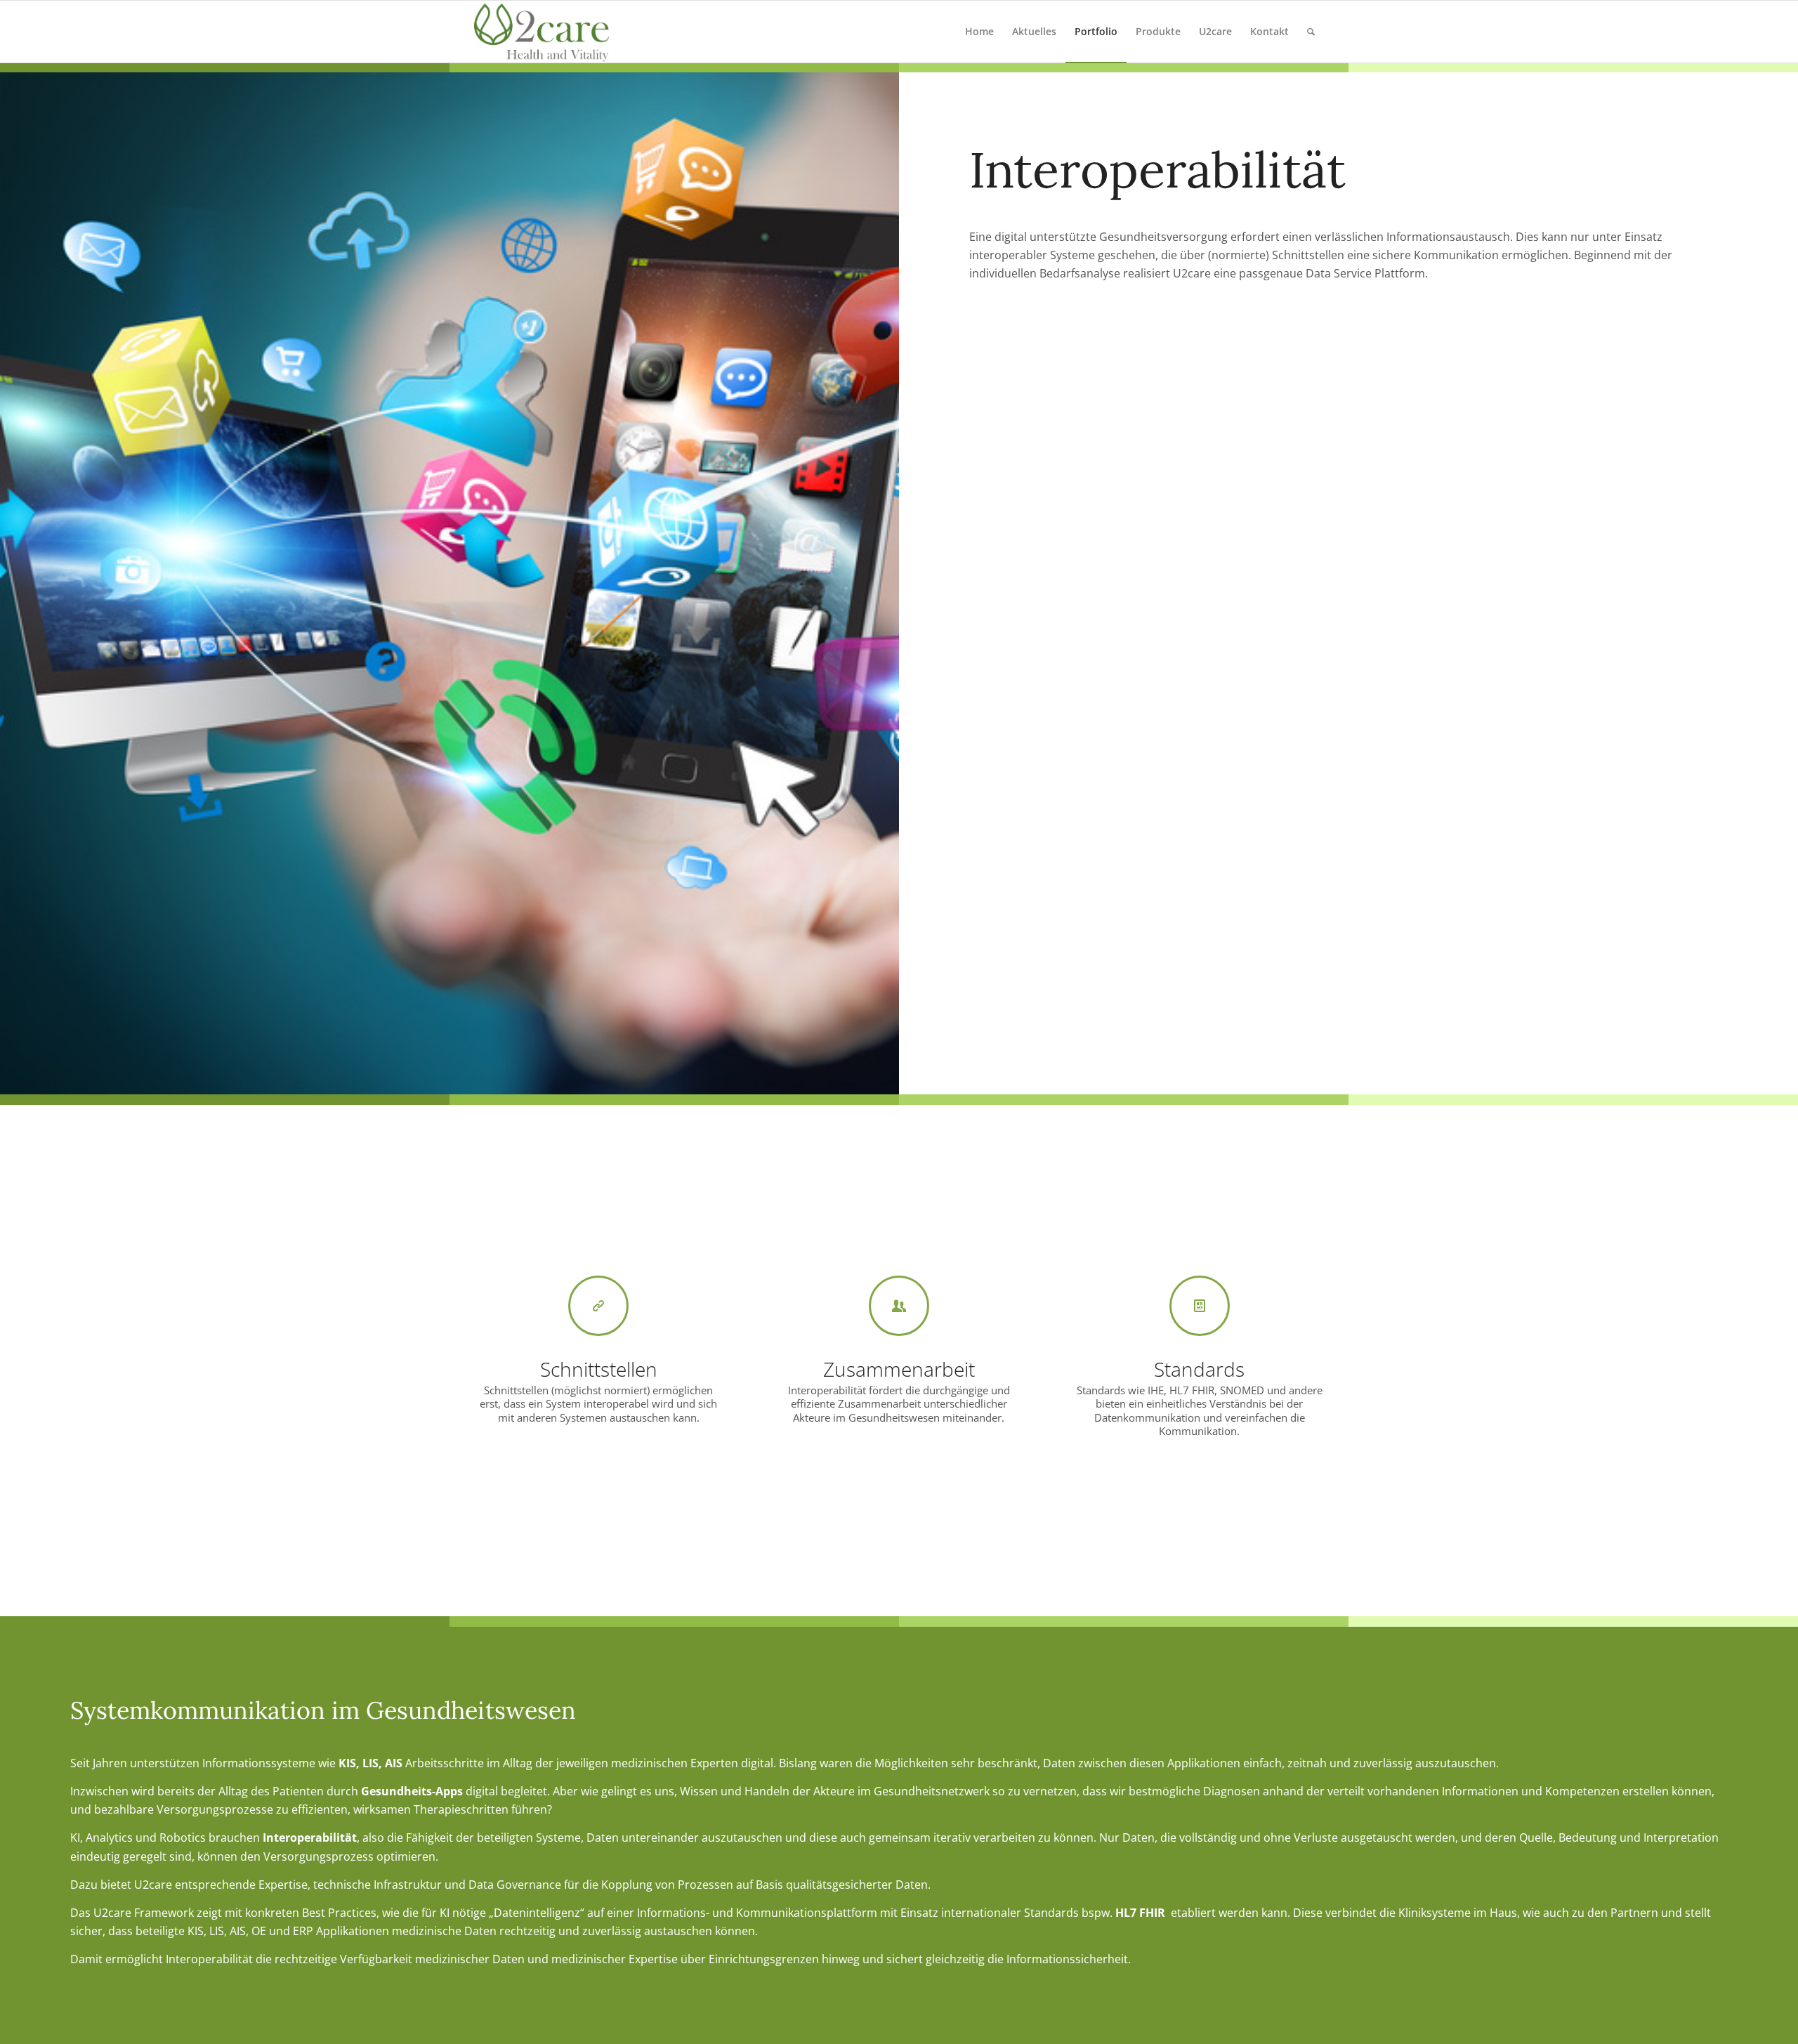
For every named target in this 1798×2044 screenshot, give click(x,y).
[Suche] (1311, 32)
